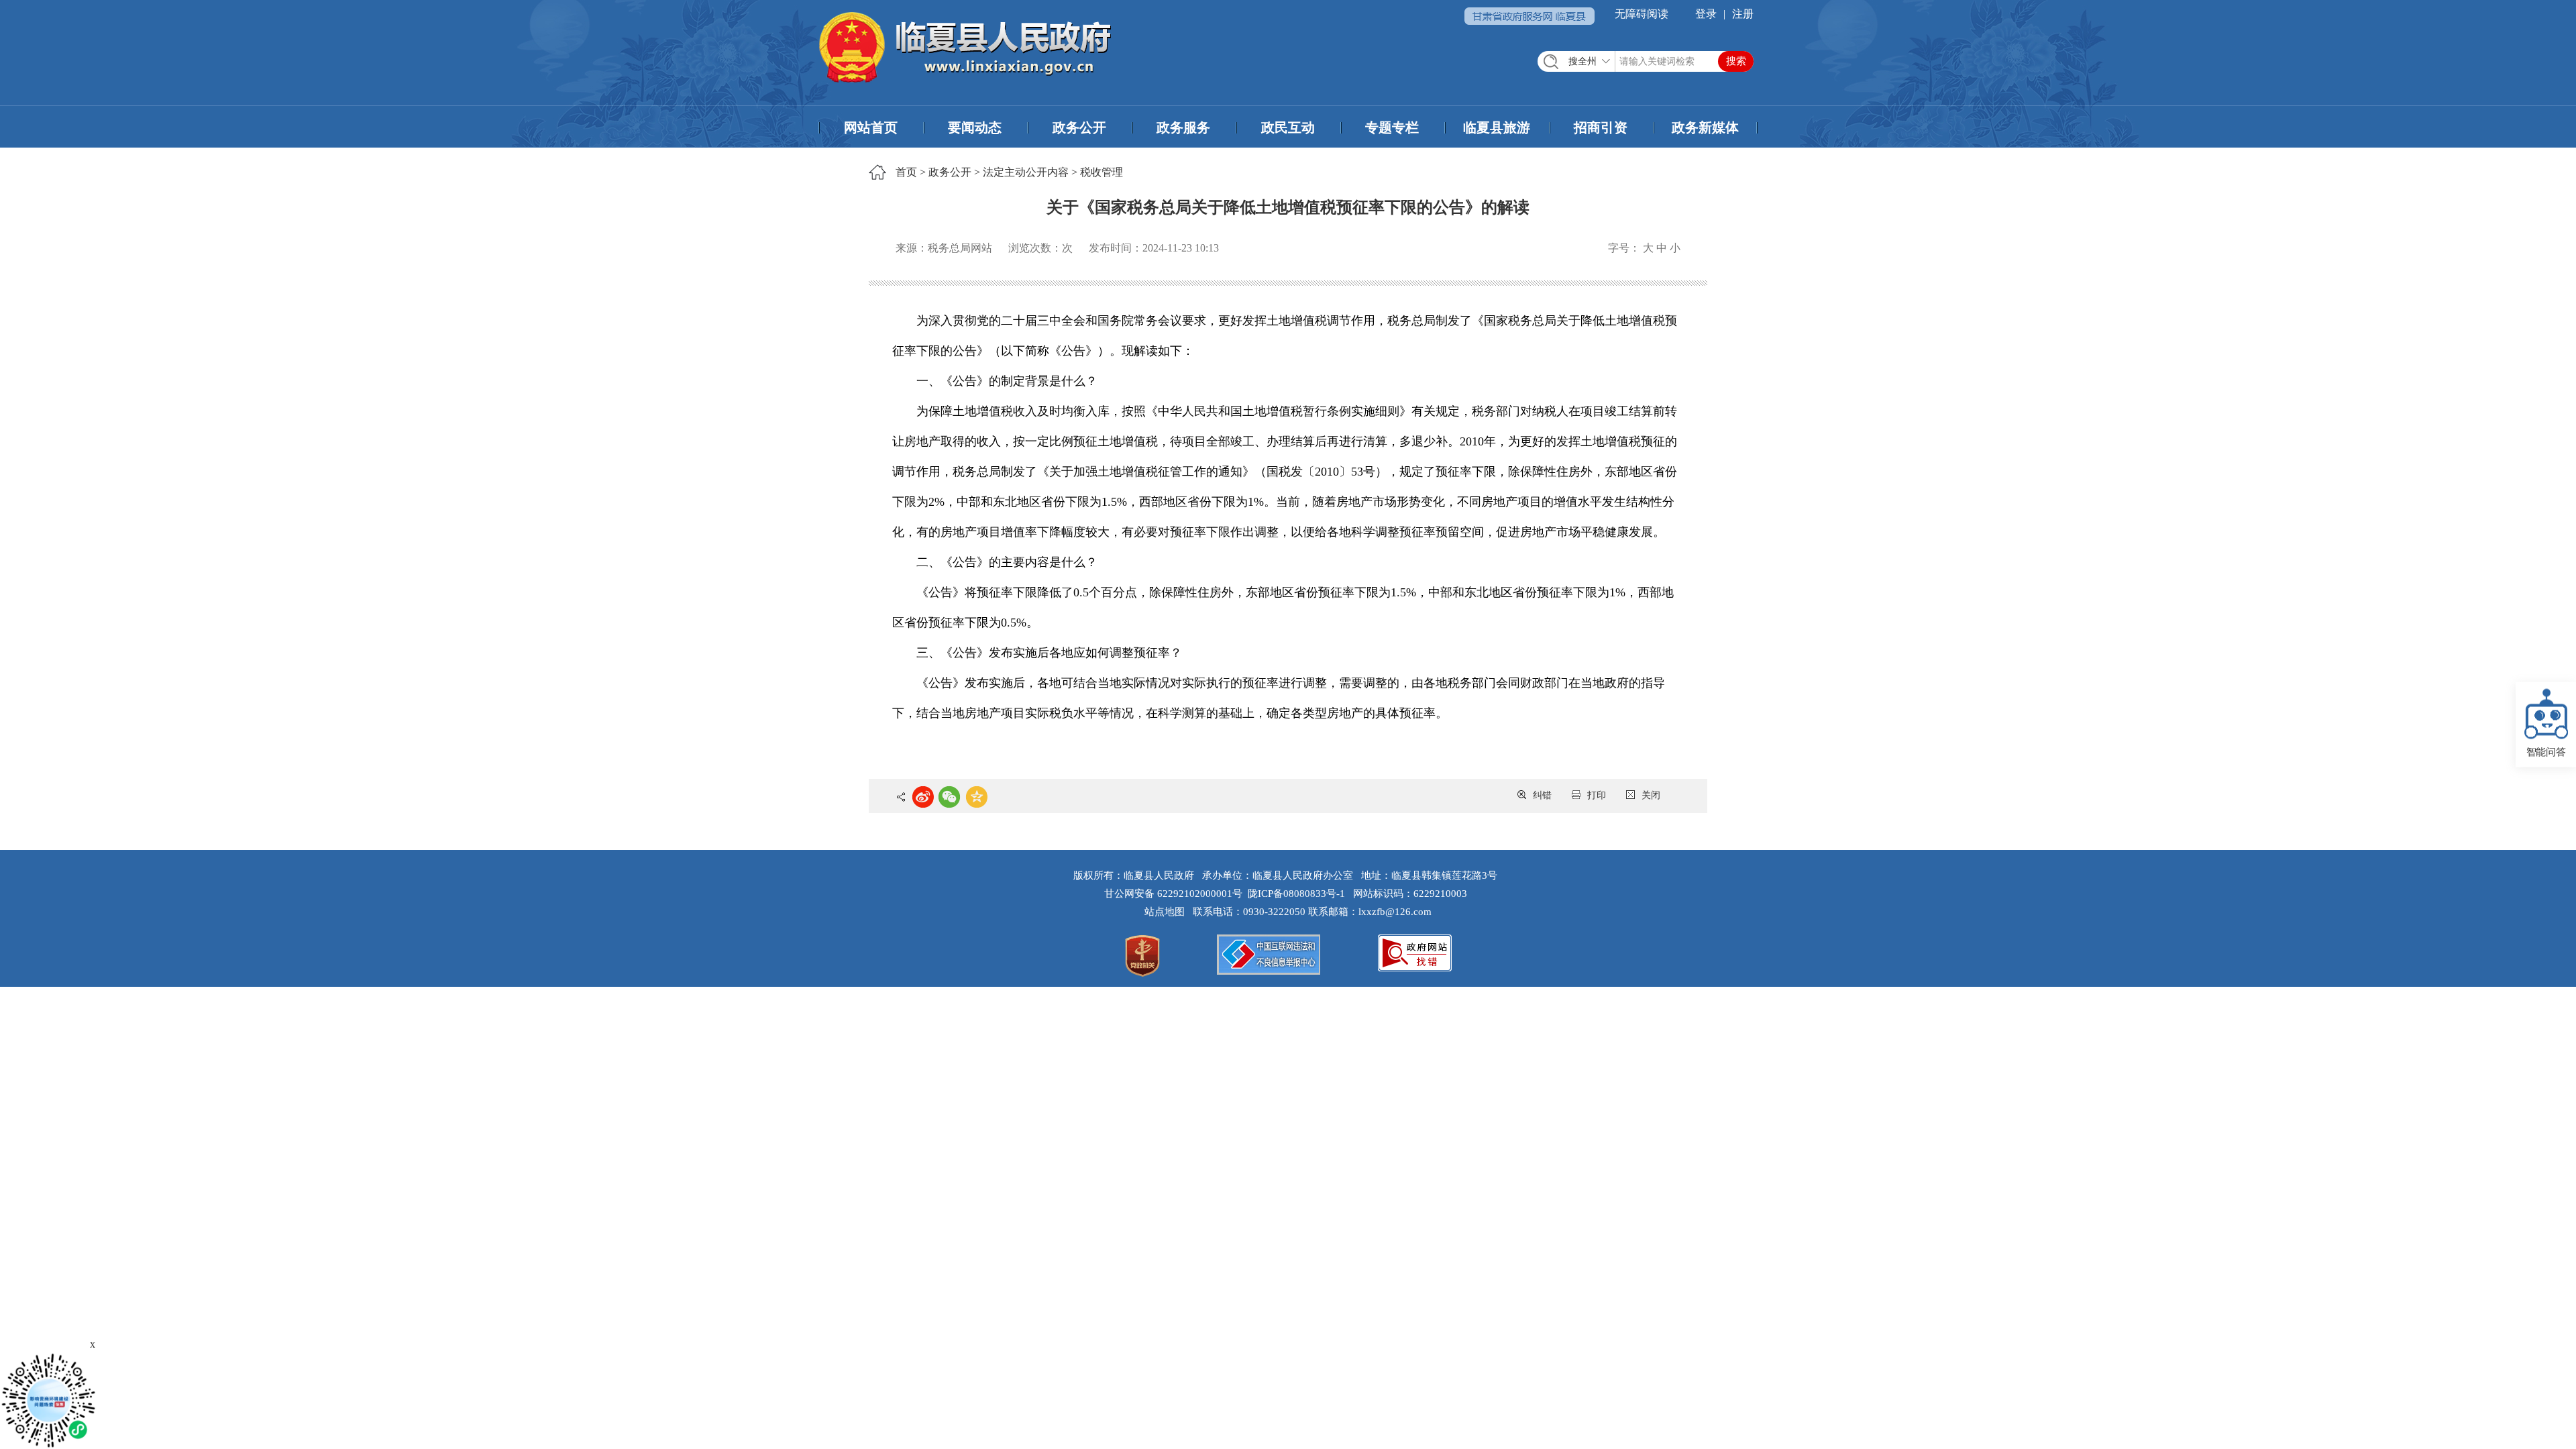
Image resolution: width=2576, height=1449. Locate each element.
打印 (1597, 795)
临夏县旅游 (1497, 127)
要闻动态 (975, 127)
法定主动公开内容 (1026, 172)
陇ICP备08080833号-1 (1296, 894)
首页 (906, 172)
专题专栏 (1392, 127)
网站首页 (871, 127)
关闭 (1651, 795)
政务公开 (1079, 127)
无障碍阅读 (1642, 14)
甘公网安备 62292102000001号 (1173, 894)
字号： (1624, 248)
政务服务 (1183, 127)
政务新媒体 (1705, 127)
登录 (1706, 14)
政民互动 (1288, 127)
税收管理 (1102, 172)
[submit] (1736, 61)
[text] (1646, 61)
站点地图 (1167, 912)
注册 (1743, 14)
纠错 (1542, 795)
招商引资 (1601, 127)
